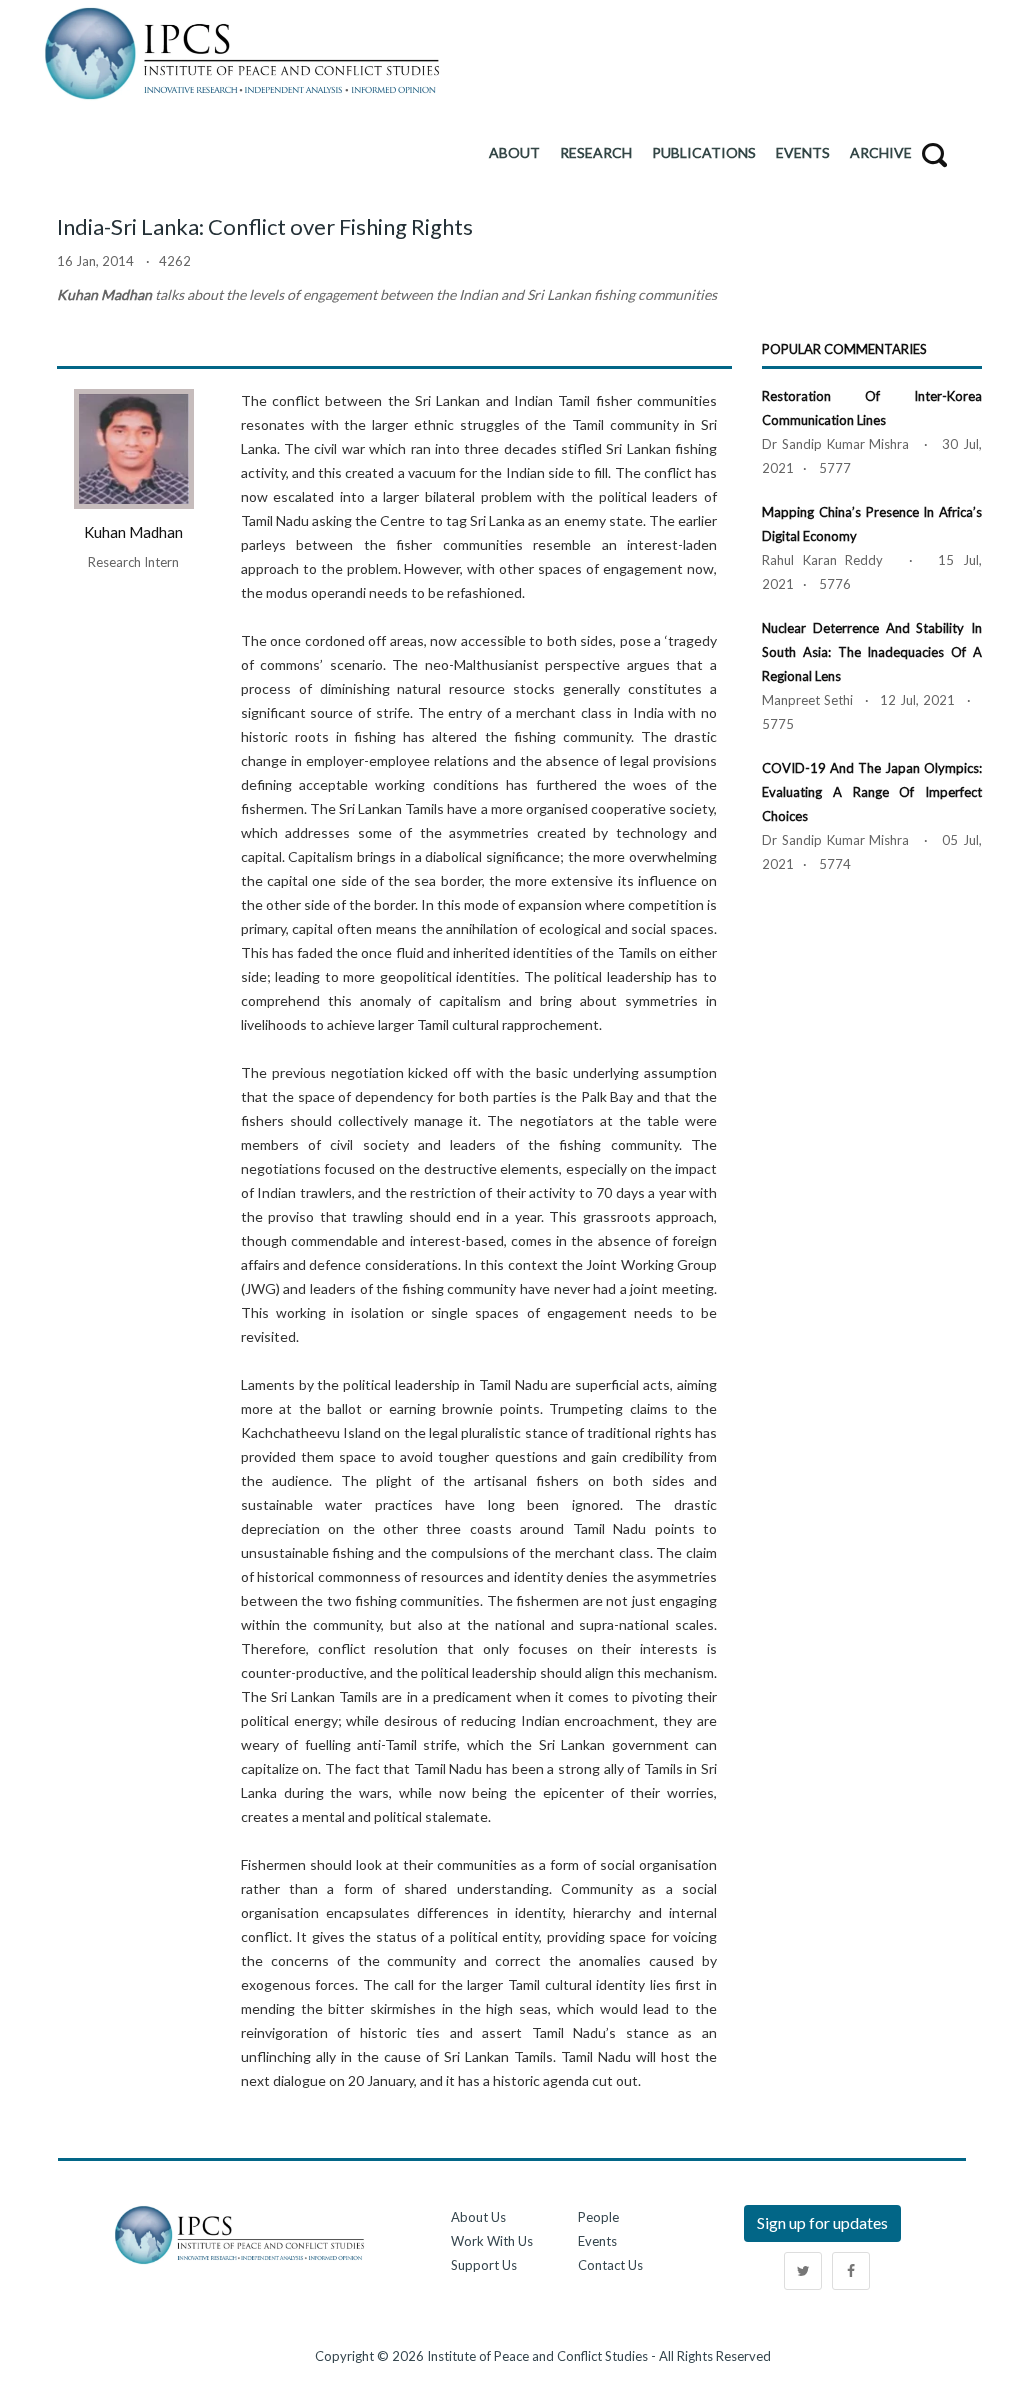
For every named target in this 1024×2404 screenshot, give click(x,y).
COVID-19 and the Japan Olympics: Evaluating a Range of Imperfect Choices (872, 792)
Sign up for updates (822, 2222)
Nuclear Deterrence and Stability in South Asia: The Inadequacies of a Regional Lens (872, 652)
